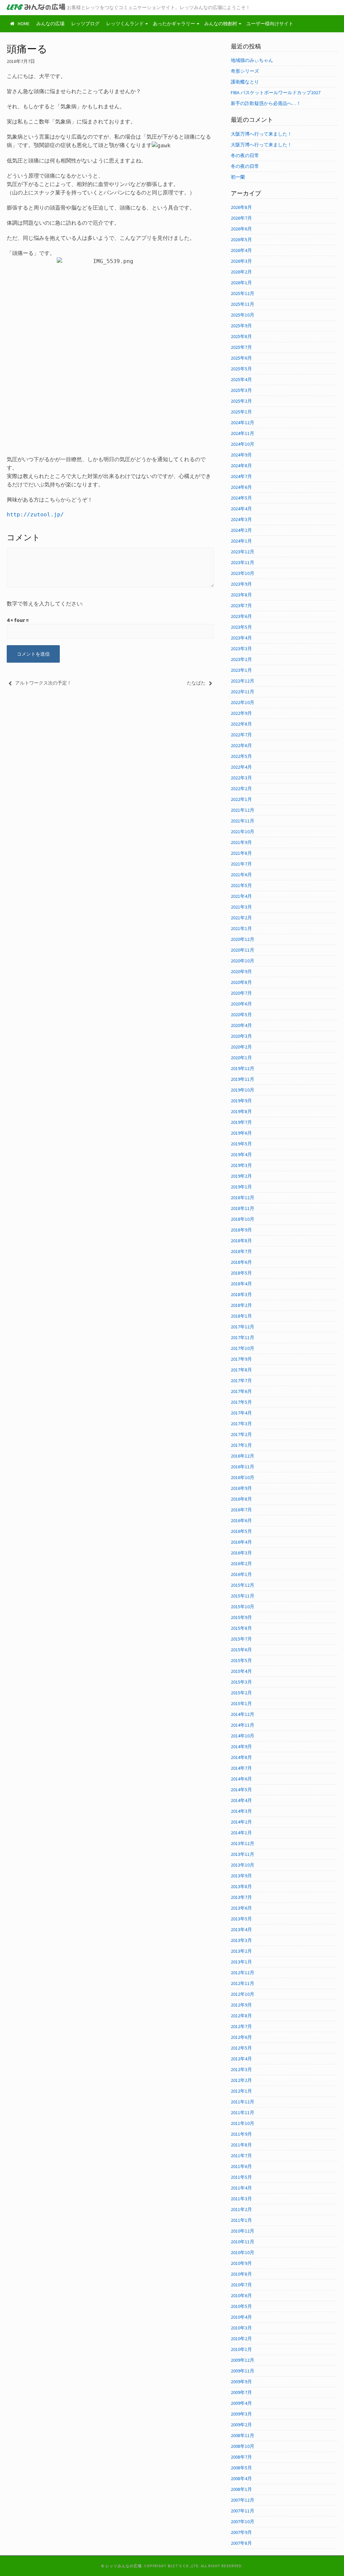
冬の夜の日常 (245, 155)
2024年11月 (243, 433)
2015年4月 (241, 1671)
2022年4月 (241, 767)
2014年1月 (241, 1833)
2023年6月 (241, 616)
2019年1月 (241, 1187)
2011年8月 (241, 2145)
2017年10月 (243, 1348)
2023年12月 (243, 552)
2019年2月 (241, 1176)
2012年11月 (243, 1983)
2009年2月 (241, 2425)
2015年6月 (241, 1650)
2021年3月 (241, 907)
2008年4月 (241, 2478)
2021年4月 (241, 896)
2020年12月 (243, 939)
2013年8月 (241, 1886)
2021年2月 (241, 918)
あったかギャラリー (174, 24)
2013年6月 (241, 1908)
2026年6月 (241, 229)
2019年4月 (241, 1154)
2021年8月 (241, 853)
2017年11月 (243, 1337)
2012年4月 (241, 2059)
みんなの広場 (50, 24)
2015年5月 (241, 1660)
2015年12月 (243, 1585)
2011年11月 (243, 2112)
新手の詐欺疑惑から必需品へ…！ (266, 103)
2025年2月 (241, 401)
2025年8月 (241, 336)
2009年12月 (243, 2360)
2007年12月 (243, 2500)
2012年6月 (241, 2037)
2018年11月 (243, 1208)
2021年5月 (241, 885)
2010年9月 (241, 2263)
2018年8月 (241, 1241)
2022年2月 (241, 788)
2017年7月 (241, 1381)
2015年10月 (243, 1607)
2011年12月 (243, 2102)
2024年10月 (243, 444)
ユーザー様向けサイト (270, 24)
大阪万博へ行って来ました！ (261, 134)
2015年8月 (241, 1628)
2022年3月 (241, 778)
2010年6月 (241, 2295)
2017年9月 (241, 1359)
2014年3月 (241, 1811)
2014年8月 (241, 1757)
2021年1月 (241, 928)
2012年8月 (241, 2016)
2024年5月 (241, 498)
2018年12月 (243, 1198)
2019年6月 (241, 1133)
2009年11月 (243, 2371)
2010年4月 (241, 2317)
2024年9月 (241, 455)
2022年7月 (241, 735)
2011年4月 (241, 2188)
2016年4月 (241, 1542)
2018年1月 (241, 1316)
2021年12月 (243, 810)
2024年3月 (241, 519)
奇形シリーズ (245, 71)
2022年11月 (243, 692)
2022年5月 (241, 756)
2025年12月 (243, 293)
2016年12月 (243, 1456)
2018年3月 (241, 1294)
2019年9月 (241, 1101)
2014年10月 (243, 1736)
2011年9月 (241, 2134)
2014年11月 (243, 1725)
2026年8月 (241, 207)
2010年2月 (241, 2339)
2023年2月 (241, 659)
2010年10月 (243, 2252)
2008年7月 (241, 2457)
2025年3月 (241, 390)
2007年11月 (243, 2511)
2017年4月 (241, 1413)
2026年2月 (241, 272)
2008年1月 (241, 2489)
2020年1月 (241, 1058)
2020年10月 (243, 961)
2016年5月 (241, 1531)
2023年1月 (241, 670)
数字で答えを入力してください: (45, 603)
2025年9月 (241, 326)
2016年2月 (241, 1563)
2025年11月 (243, 304)
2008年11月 (243, 2435)
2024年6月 (241, 487)
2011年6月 (241, 2166)
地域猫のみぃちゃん (252, 60)
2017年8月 (241, 1370)
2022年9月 (241, 713)
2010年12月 (243, 2231)
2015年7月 (241, 1639)
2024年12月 (243, 422)
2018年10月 (243, 1219)
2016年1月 (241, 1574)
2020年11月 (243, 950)
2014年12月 (243, 1714)
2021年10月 (243, 832)
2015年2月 (241, 1693)
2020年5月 (241, 1015)
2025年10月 (243, 315)
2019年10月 (243, 1090)
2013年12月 (243, 1843)
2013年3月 (241, 1940)
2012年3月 (241, 2069)
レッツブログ (85, 24)
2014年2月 (241, 1822)
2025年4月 (241, 379)
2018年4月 (241, 1284)
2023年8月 (241, 595)
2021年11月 (243, 821)
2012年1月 (241, 2091)
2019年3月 (241, 1165)
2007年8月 (241, 2543)
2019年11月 (243, 1079)
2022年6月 (241, 745)
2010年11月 (243, 2242)
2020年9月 (241, 971)
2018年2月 (241, 1305)
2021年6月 (241, 875)
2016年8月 (241, 1499)
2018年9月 (241, 1230)
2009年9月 (241, 2382)
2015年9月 (241, 1617)
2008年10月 (243, 2446)
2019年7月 (241, 1122)
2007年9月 (241, 2532)
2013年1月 (241, 1962)
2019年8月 (241, 1111)
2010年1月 (241, 2349)
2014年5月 (241, 1790)
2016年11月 (243, 1467)
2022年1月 (241, 799)
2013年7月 (241, 1897)
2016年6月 (241, 1520)
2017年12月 (243, 1327)
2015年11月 (243, 1596)
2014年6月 (241, 1779)
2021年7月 (241, 864)
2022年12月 (243, 681)
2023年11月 (243, 562)
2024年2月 (241, 530)
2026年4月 (241, 250)
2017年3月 (241, 1424)
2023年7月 (241, 605)
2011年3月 (241, 2199)
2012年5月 (241, 2048)
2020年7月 (241, 993)
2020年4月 (241, 1025)
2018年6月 (241, 1262)
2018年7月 (241, 1251)
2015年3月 (241, 1682)
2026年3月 (241, 261)
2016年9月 (241, 1488)
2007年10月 (243, 2522)
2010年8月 (241, 2274)
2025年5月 (241, 369)
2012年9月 (241, 2005)
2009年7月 (241, 2392)
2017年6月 (241, 1391)
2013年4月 (241, 1929)
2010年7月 (241, 2285)
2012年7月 (241, 2026)
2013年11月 (243, 1854)
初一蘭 (238, 177)
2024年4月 (241, 509)
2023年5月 (241, 627)
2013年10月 (243, 1865)
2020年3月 (241, 1036)
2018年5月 (241, 1273)
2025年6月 (241, 358)
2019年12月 (243, 1068)
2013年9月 (241, 1876)
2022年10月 (243, 702)
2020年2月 (241, 1047)
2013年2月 (241, 1951)
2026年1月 (241, 283)
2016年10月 (243, 1477)
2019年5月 (241, 1144)
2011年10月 (243, 2123)
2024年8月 (241, 466)
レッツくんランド (125, 24)
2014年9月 (241, 1746)
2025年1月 (241, 412)
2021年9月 (241, 842)
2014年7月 (241, 1768)
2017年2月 (241, 1434)
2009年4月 (241, 2403)
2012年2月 (241, 2080)
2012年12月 (243, 1973)
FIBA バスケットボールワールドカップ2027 (276, 93)
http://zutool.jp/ (35, 514)
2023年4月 (241, 638)
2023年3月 (241, 649)
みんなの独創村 (221, 24)
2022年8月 (241, 724)
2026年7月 (241, 218)
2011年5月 (241, 2177)
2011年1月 (241, 2220)
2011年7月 (241, 2156)
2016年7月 (241, 1510)
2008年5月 (241, 2468)
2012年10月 (243, 1994)
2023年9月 (241, 584)
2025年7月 (241, 347)
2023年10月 (243, 573)
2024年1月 (241, 541)
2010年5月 (241, 2306)
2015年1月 (241, 1703)
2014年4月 (241, 1800)
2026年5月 (241, 240)
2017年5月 (241, 1402)
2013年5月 (241, 1919)
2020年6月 (241, 1004)
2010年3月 (241, 2328)
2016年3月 (241, 1553)
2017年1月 (241, 1445)
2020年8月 (241, 982)
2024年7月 (241, 476)
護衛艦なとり (245, 82)
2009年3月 (241, 2414)
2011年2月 (241, 2209)
